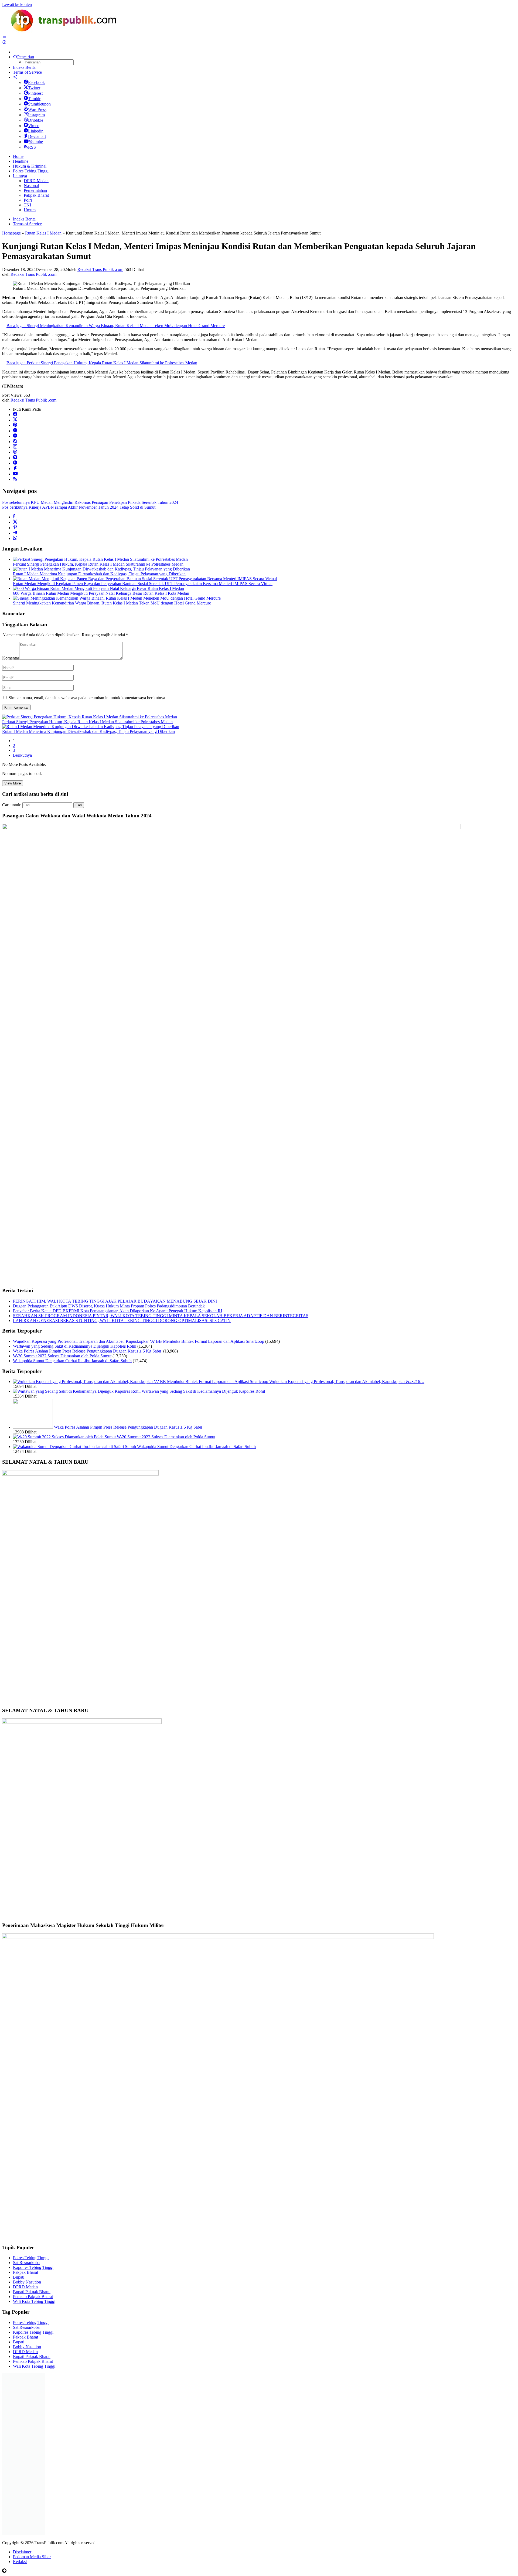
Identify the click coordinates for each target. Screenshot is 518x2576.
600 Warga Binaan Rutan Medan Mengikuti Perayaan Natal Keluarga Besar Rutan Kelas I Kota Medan (101, 593)
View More (13, 783)
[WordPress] (15, 442)
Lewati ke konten (17, 4)
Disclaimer (22, 2552)
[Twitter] (15, 420)
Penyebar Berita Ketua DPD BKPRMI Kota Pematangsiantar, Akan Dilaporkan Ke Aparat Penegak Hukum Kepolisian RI (117, 1311)
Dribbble (36, 120)
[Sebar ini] (14, 517)
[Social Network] (15, 77)
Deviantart (37, 136)
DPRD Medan (25, 2287)
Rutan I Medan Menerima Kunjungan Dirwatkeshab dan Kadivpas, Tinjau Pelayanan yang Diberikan (99, 574)
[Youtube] (15, 474)
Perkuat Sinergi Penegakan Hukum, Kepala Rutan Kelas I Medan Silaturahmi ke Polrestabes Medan (98, 564)
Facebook (36, 82)
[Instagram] (15, 447)
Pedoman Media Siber (32, 2557)
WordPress (37, 109)
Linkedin (36, 131)
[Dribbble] (15, 452)
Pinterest (35, 93)
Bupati (19, 2277)
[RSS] (15, 479)
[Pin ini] (15, 528)
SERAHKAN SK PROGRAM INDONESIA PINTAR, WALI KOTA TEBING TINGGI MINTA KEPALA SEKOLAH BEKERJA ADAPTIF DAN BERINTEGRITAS (161, 1316)
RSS (32, 147)
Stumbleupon (39, 104)
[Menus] (4, 37)
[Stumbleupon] (15, 436)
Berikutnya (22, 755)
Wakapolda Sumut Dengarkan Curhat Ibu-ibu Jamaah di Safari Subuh (72, 1361)
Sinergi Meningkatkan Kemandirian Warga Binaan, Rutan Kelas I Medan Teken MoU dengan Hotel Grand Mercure (112, 603)
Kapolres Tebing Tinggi (33, 2267)
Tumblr (34, 99)
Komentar (11, 658)
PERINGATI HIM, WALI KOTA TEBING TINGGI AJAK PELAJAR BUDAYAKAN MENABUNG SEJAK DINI (115, 1301)
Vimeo (34, 126)
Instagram (36, 115)
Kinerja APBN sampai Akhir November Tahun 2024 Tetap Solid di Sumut (79, 507)
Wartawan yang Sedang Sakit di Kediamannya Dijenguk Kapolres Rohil (75, 1346)
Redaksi (20, 2562)
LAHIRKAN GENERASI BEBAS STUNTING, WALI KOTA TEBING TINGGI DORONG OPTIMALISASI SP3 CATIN (122, 1321)
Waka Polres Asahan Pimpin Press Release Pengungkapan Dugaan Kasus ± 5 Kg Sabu (88, 1351)
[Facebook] (15, 415)
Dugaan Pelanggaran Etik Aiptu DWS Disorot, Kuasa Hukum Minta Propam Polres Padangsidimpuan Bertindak (109, 1306)
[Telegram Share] (15, 533)
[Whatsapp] (15, 538)
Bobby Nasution (27, 2282)
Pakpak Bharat (25, 2272)
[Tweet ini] (15, 522)
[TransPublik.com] (64, 33)
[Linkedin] (15, 463)
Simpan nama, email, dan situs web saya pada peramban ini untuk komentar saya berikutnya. (87, 698)
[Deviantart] (15, 469)
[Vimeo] (15, 458)
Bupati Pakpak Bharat (32, 2292)
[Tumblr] (15, 431)
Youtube (36, 142)
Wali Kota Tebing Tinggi (34, 2301)
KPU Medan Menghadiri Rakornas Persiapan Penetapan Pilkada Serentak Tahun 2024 (90, 502)
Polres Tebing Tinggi (31, 2258)
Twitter (34, 88)
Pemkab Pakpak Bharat (33, 2297)
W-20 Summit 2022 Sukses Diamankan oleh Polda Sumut (62, 1356)
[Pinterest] (15, 425)
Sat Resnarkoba (26, 2263)
